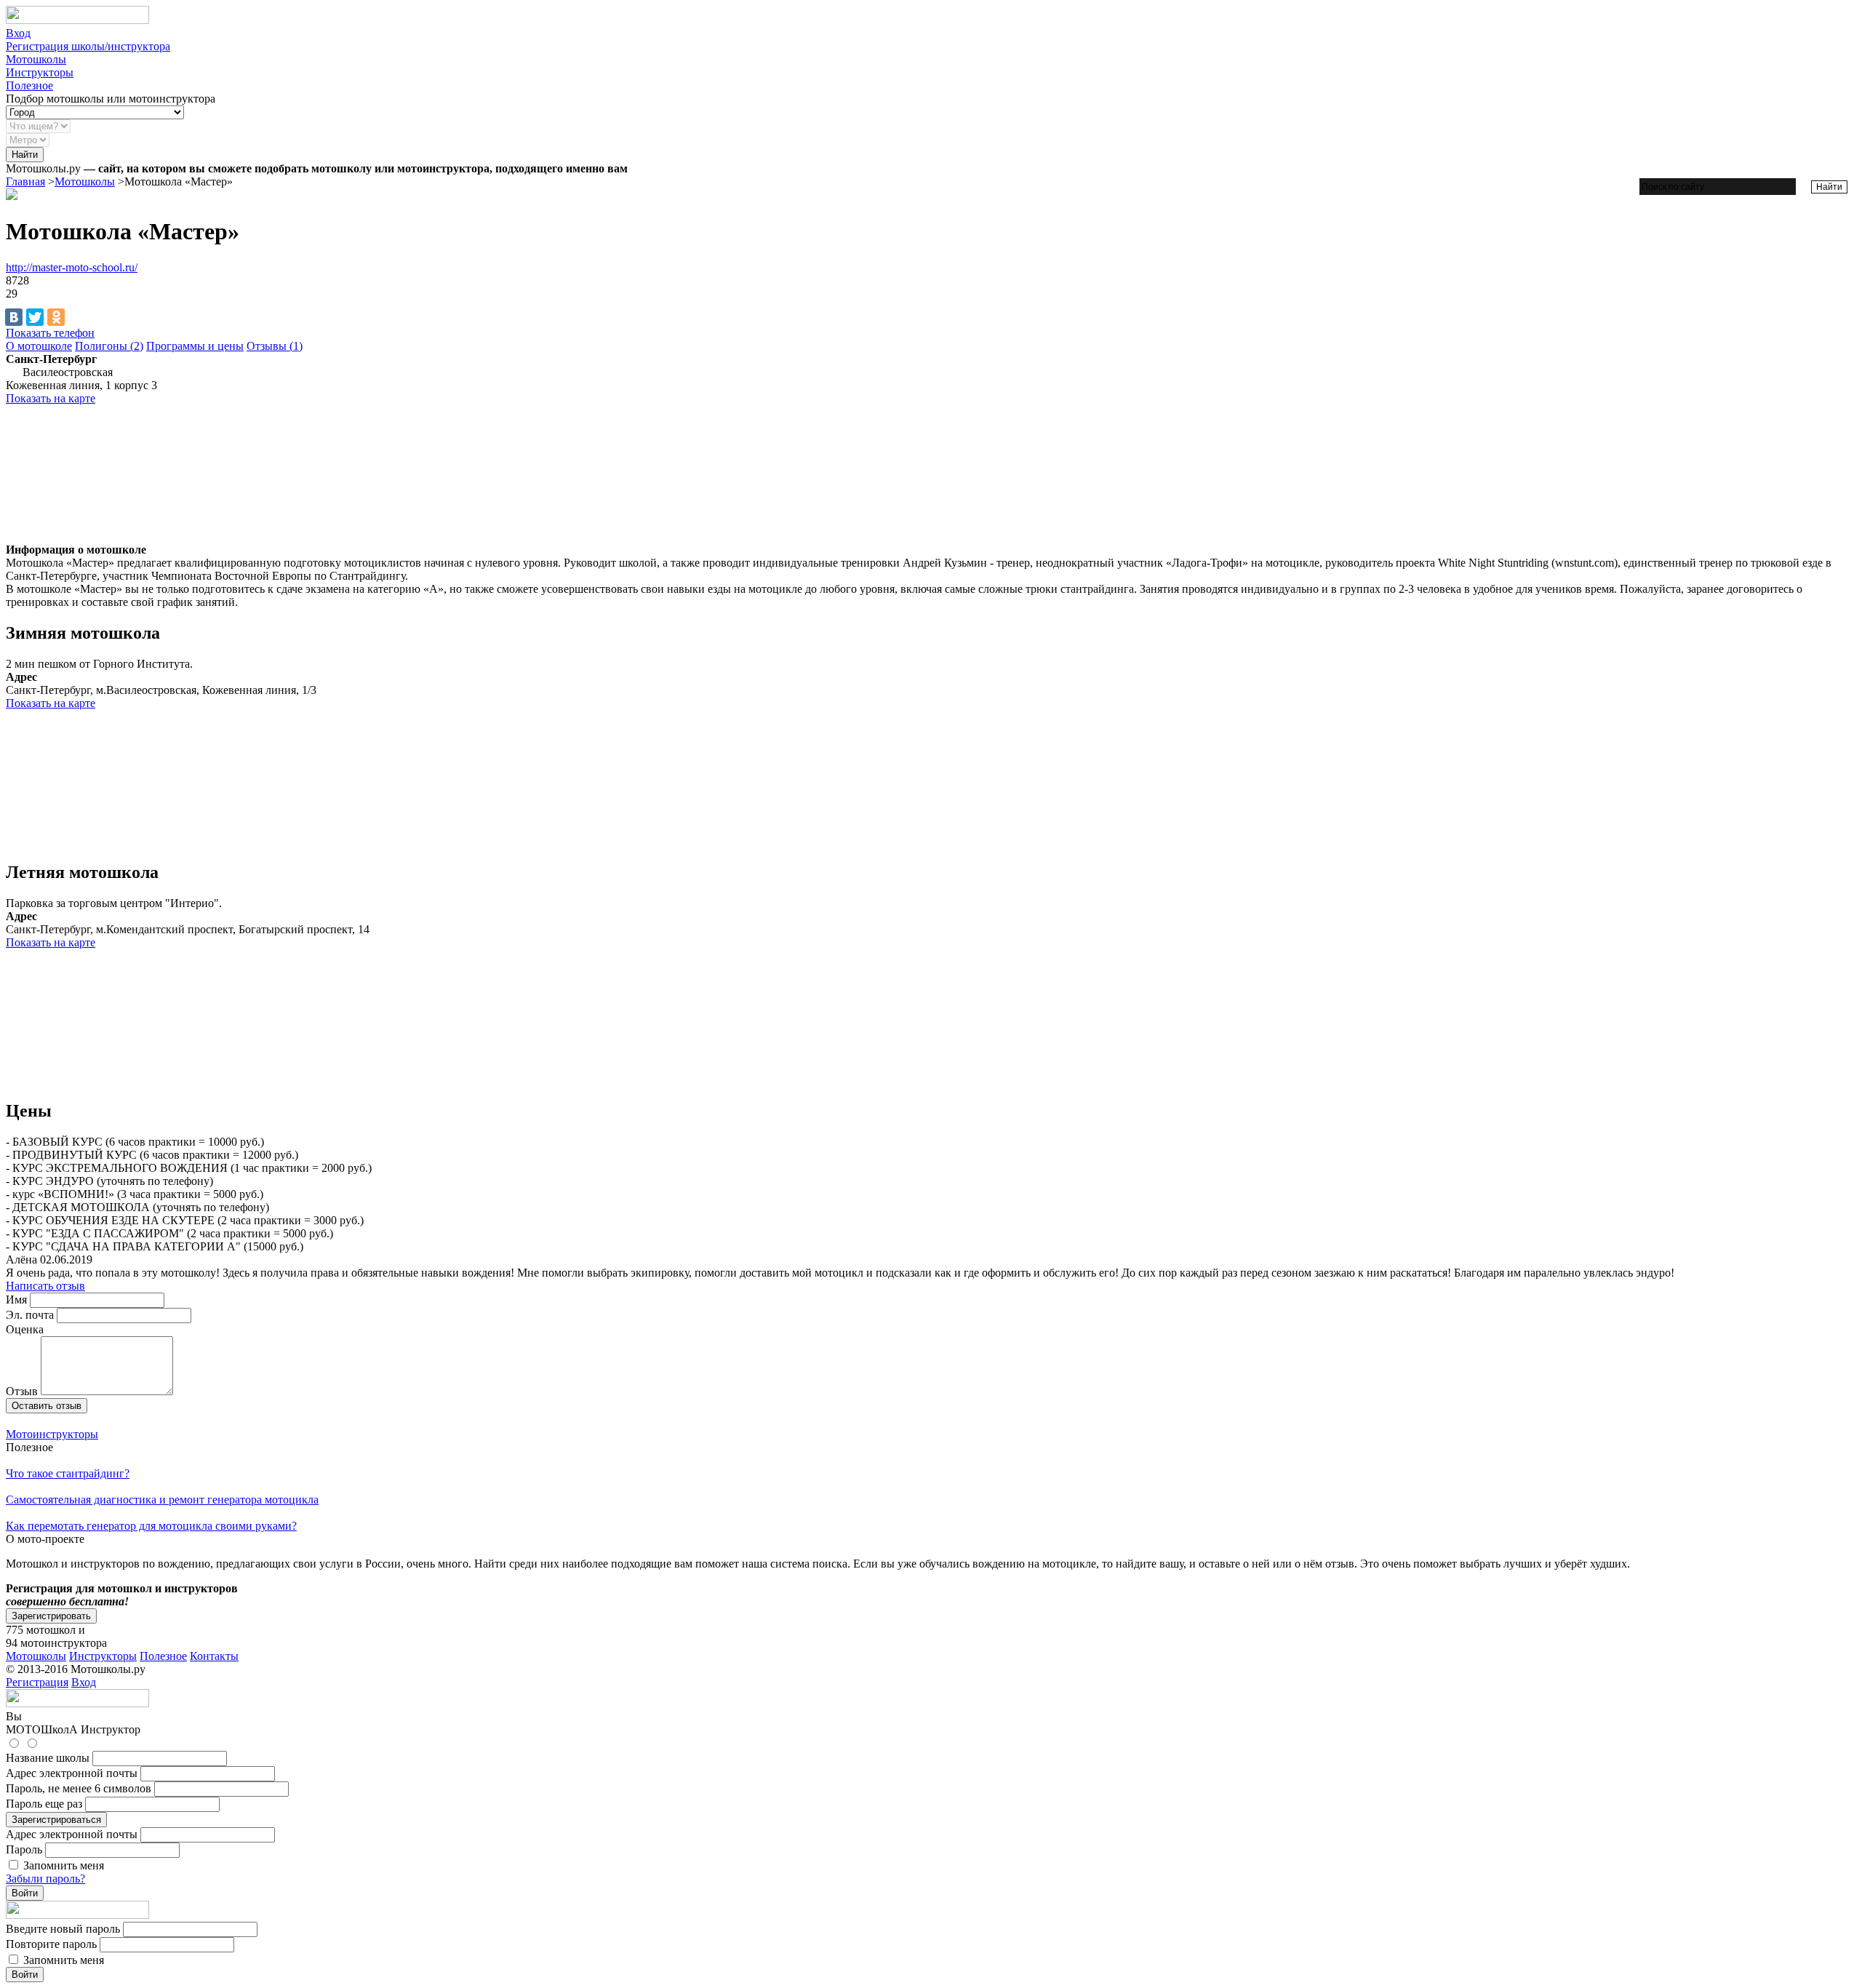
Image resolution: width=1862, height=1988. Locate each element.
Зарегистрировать (51, 1616)
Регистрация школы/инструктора (88, 46)
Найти (25, 155)
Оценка (25, 1329)
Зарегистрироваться (56, 1820)
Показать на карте (51, 398)
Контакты (214, 1656)
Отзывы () (275, 346)
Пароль (24, 1849)
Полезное (29, 85)
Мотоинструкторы (52, 1434)
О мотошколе (39, 346)
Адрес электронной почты (72, 1773)
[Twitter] (35, 317)
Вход (18, 33)
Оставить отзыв (47, 1406)
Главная (25, 181)
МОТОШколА (42, 1729)
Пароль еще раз (44, 1804)
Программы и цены (195, 346)
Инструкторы (40, 72)
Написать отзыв (45, 1286)
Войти (25, 1893)
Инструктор (111, 1729)
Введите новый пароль (63, 1929)
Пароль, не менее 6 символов (79, 1788)
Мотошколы (36, 59)
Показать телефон (50, 333)
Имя (16, 1300)
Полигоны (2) (109, 346)
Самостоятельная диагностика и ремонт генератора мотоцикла (162, 1500)
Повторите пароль (51, 1944)
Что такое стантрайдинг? (68, 1473)
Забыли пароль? (45, 1879)
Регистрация (37, 1682)
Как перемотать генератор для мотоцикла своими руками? (151, 1526)
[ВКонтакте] (14, 317)
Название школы (48, 1758)
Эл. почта (30, 1315)
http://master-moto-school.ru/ (72, 267)
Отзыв (22, 1391)
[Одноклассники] (56, 317)
